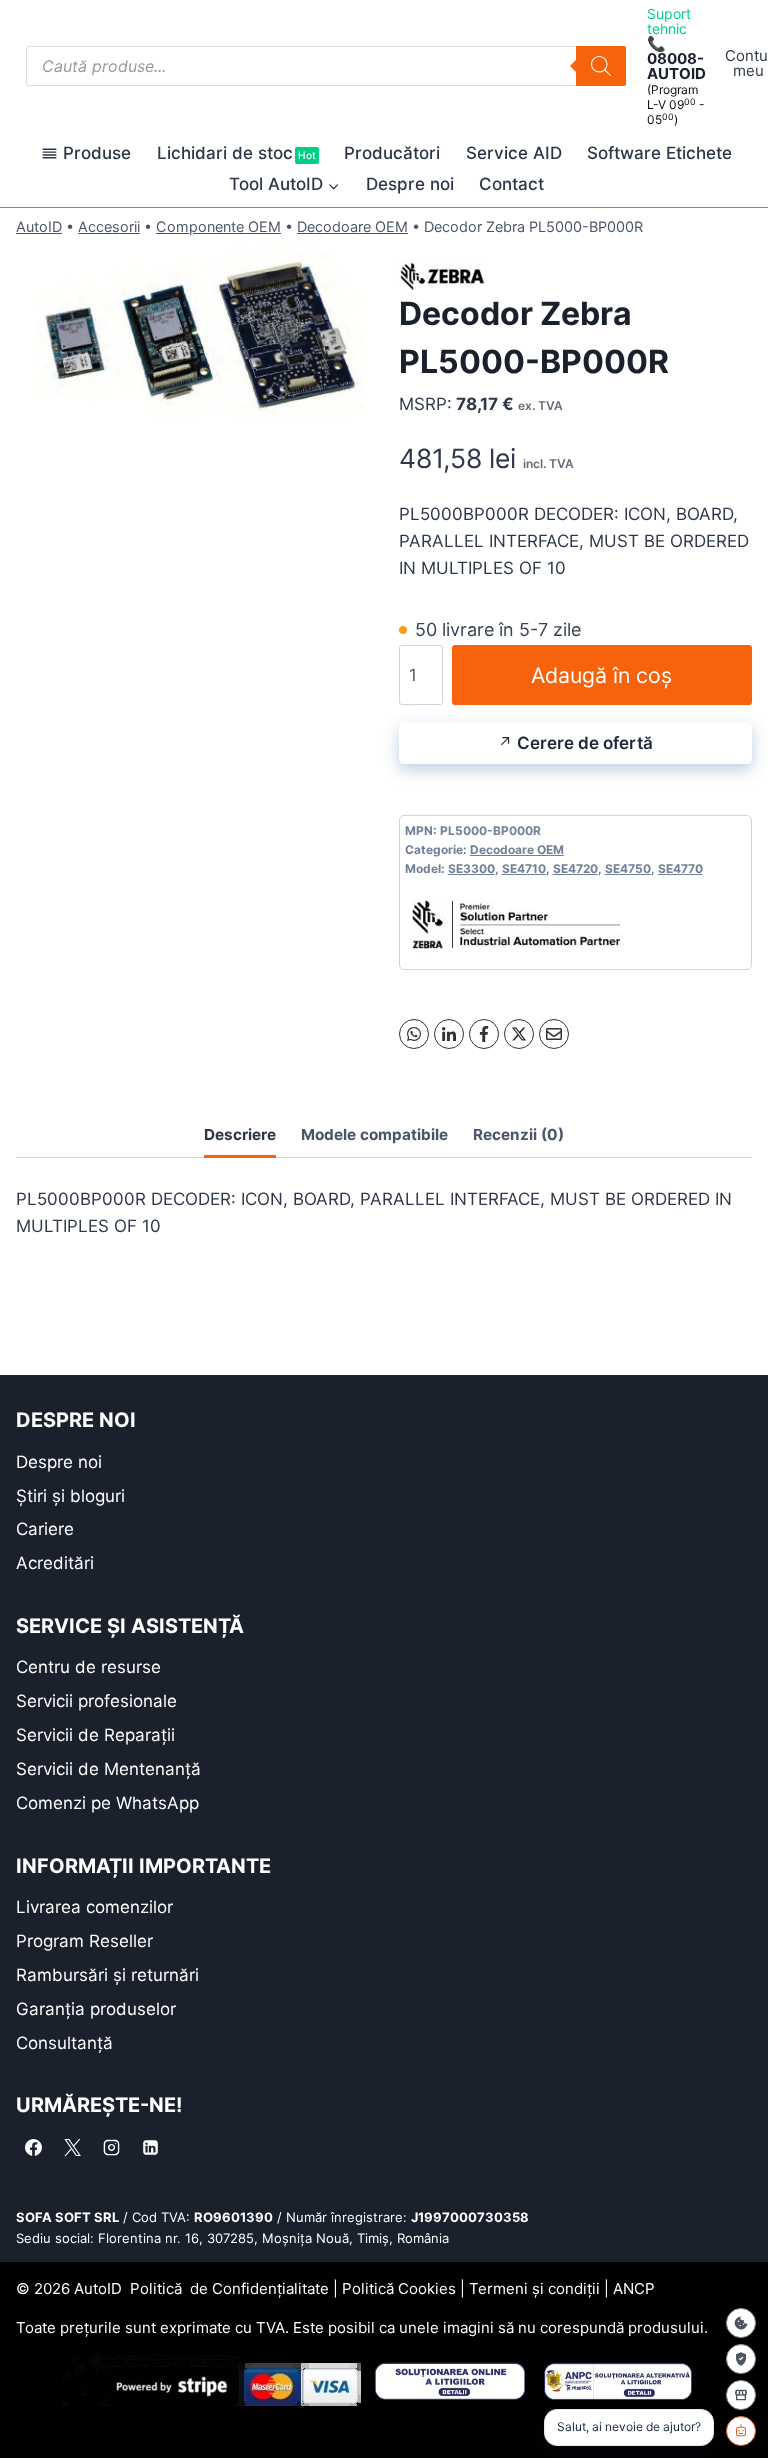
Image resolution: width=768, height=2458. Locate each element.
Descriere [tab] (240, 1134)
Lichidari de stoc (236, 153)
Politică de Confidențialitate (229, 2288)
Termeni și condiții (534, 2288)
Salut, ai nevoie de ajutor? (629, 2426)
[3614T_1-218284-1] (192, 333)
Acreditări (55, 1563)
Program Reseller (84, 1941)
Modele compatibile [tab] (374, 1134)
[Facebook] (484, 1034)
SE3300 (471, 868)
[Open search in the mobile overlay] (326, 66)
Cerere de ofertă (585, 743)
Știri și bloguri (70, 1496)
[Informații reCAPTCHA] (741, 2359)
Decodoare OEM (352, 226)
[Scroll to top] (30, 2407)
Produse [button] (97, 153)
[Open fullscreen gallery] (349, 402)
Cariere (45, 1529)
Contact (511, 184)
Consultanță (64, 2043)
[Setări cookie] (741, 2323)
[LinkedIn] (449, 1034)
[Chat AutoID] (741, 2431)
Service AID (514, 153)
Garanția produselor (96, 2009)
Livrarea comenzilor (94, 1907)
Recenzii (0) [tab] (518, 1134)
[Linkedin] (150, 2147)
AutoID (39, 226)
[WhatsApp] (414, 1034)
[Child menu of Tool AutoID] (284, 184)
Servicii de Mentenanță (108, 1769)
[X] (519, 1034)
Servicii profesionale (96, 1701)
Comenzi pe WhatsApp (107, 1803)
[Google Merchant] (741, 2395)
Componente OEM (218, 226)
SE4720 (575, 868)
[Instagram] (111, 2147)
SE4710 (524, 868)
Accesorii (109, 226)
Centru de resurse (88, 1667)
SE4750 (628, 868)
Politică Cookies (399, 2288)
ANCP (634, 2288)
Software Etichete (659, 153)
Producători (392, 153)
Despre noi (410, 184)
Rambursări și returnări (107, 1975)
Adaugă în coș (601, 675)
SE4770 (680, 868)
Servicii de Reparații (95, 1735)
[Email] (554, 1034)
